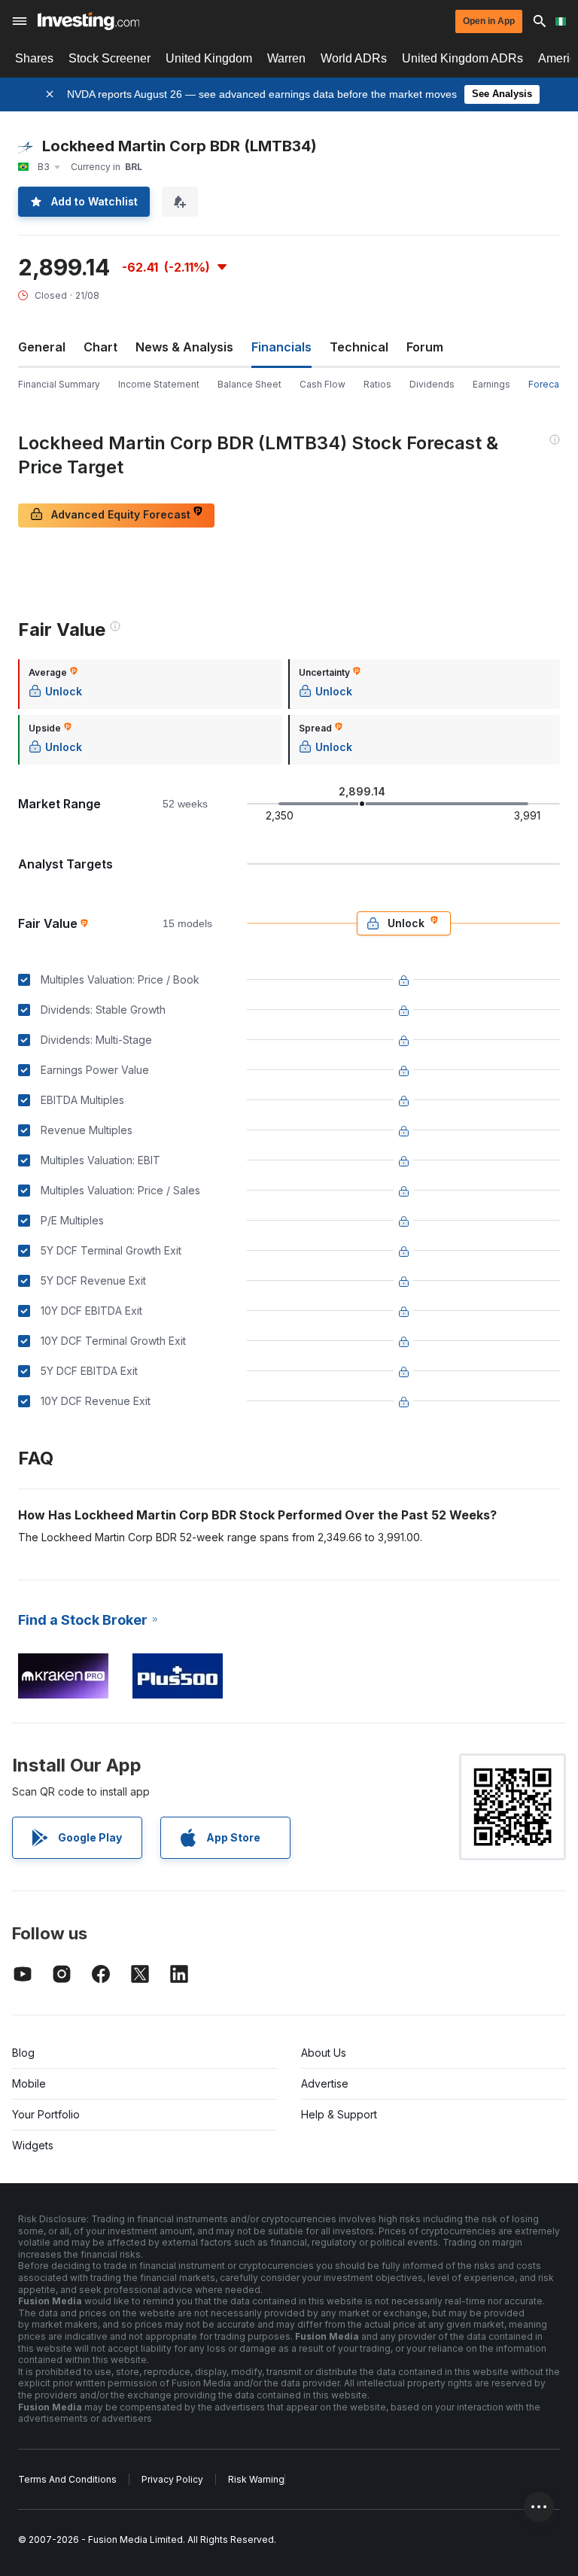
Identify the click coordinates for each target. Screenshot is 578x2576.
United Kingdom (209, 58)
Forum (425, 347)
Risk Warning (256, 2479)
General (42, 347)
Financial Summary (59, 384)
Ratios (377, 384)
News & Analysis (184, 347)
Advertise (325, 2083)
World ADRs (354, 58)
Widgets (33, 2145)
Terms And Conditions (67, 2479)
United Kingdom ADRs (462, 58)
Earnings (491, 384)
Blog (23, 2053)
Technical (359, 347)
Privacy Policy (172, 2479)
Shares (34, 58)
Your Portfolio (46, 2114)
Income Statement (159, 384)
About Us (324, 2053)
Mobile (29, 2083)
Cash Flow (322, 384)
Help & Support (339, 2114)
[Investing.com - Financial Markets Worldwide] (88, 21)
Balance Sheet (249, 384)
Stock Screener (110, 58)
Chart (100, 347)
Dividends (432, 384)
